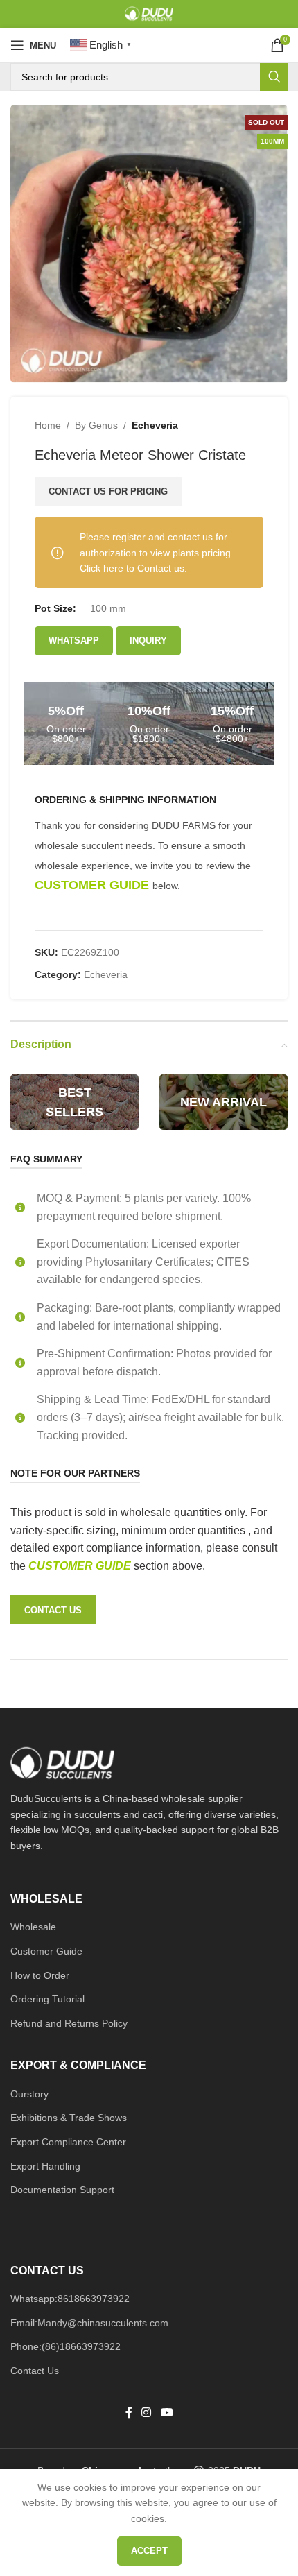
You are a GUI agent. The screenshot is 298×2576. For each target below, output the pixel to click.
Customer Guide (46, 1951)
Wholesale (33, 1927)
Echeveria (155, 425)
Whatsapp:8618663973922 (70, 2299)
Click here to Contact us (132, 568)
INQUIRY (148, 641)
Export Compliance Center (68, 2142)
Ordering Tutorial (47, 1999)
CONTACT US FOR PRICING (108, 491)
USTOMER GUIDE (85, 1566)
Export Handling (45, 2166)
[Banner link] (74, 1102)
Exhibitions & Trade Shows (69, 2118)
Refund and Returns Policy (69, 2023)
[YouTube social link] (167, 2413)
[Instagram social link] (147, 2413)
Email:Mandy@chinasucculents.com (89, 2323)
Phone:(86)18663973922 (65, 2346)
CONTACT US (53, 1610)
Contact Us (35, 2371)
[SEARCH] (274, 77)
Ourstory (29, 2094)
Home (48, 425)
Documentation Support (62, 2190)
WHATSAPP (74, 641)
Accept (149, 2551)
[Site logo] (149, 13)
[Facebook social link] (129, 2413)
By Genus (96, 425)
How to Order (40, 1975)
